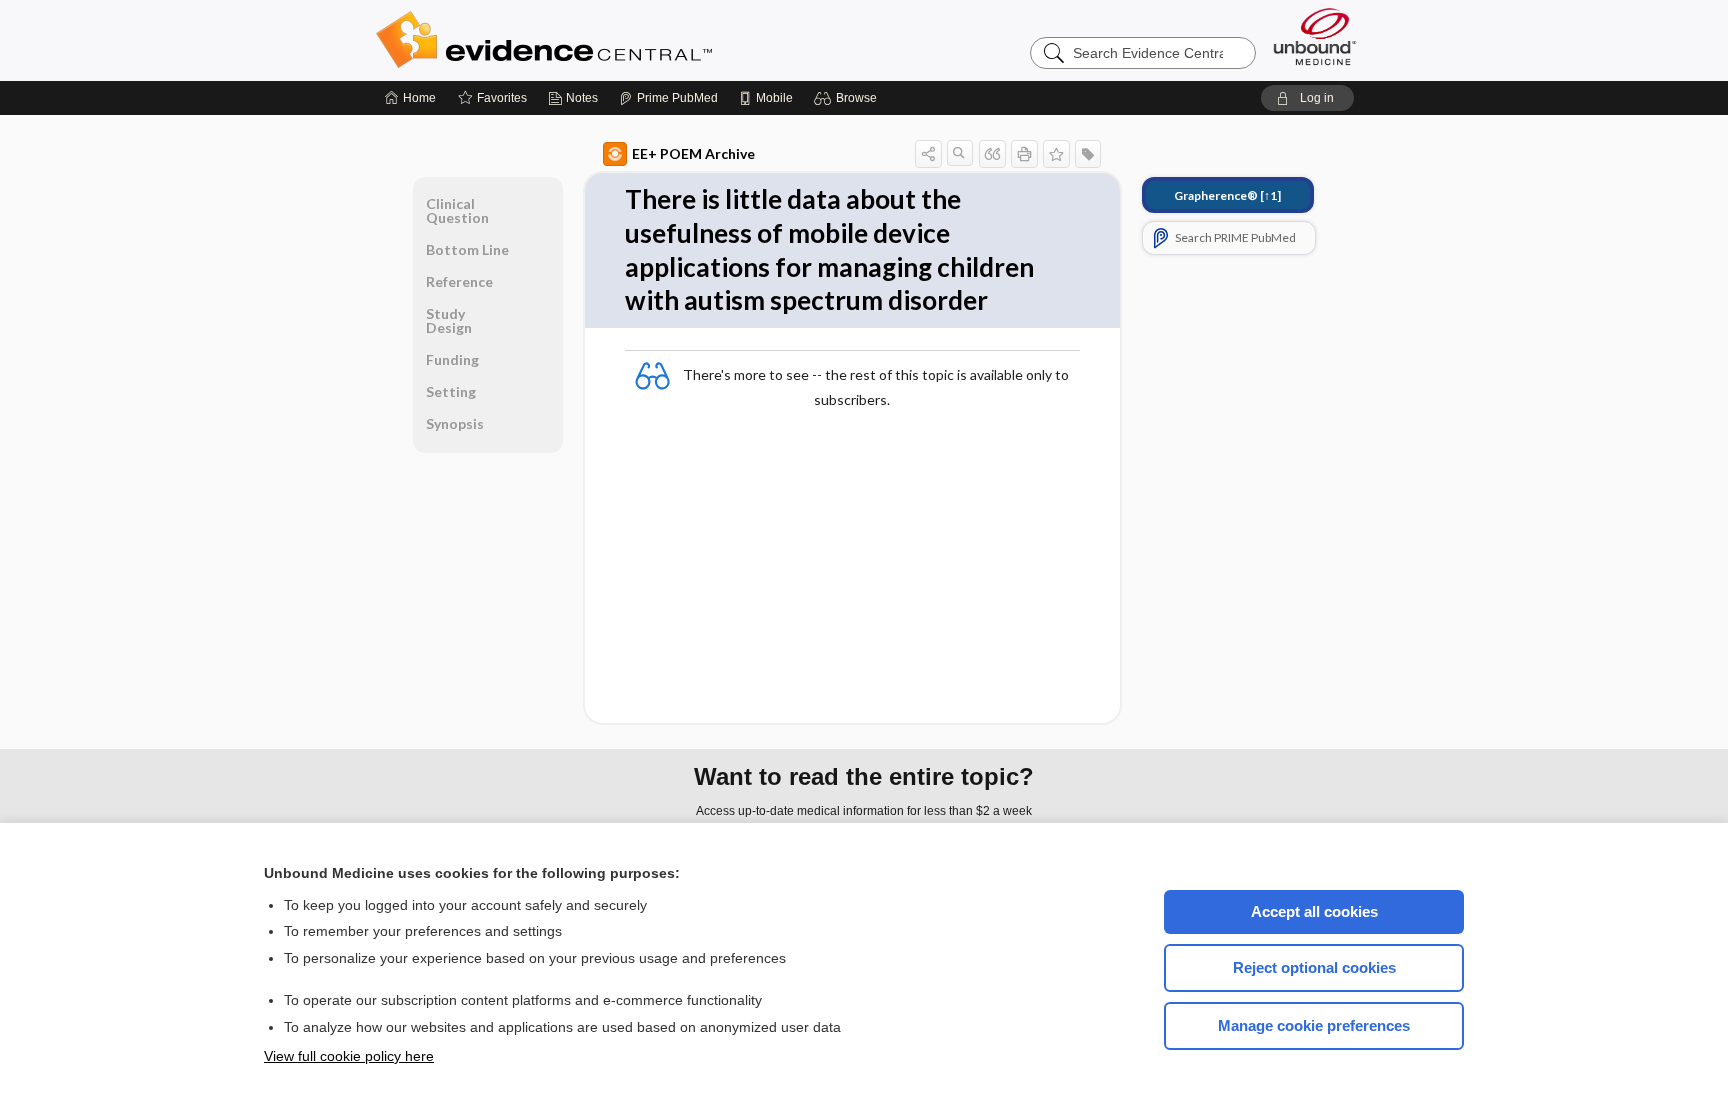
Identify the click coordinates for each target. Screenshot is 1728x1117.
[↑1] (1227, 195)
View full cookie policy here (349, 1056)
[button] (848, 98)
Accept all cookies (1314, 911)
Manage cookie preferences (1314, 1025)
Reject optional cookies (1314, 967)
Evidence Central (624, 40)
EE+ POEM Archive (693, 153)
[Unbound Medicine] (1315, 36)
